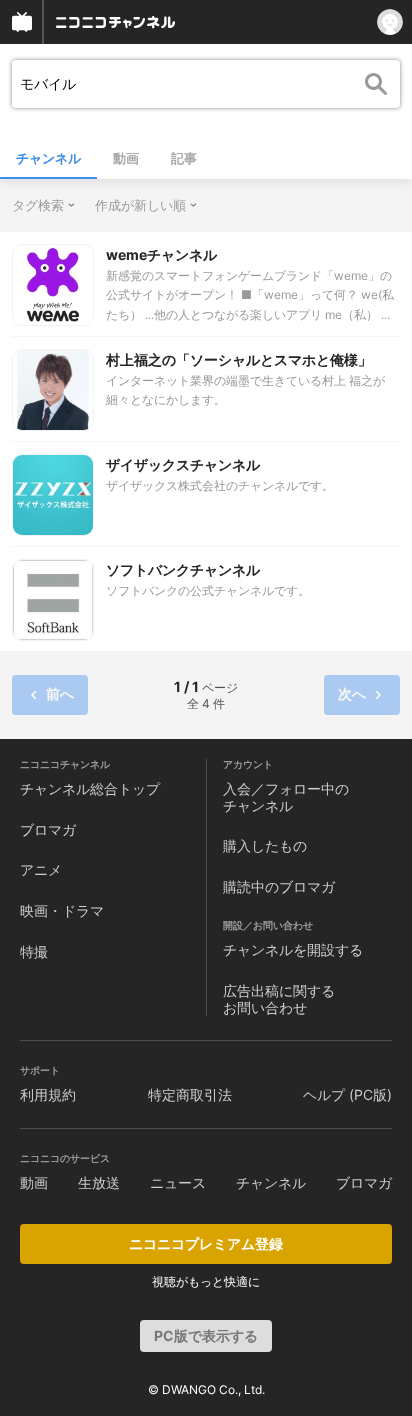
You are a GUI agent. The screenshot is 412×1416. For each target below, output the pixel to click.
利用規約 (48, 1094)
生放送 (99, 1182)
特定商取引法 (190, 1094)
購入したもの (265, 845)
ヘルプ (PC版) (347, 1094)
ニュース (178, 1182)
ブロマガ (48, 829)
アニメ (41, 869)
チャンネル (48, 158)
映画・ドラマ (62, 910)
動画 (126, 158)
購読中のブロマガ (279, 886)
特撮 (34, 951)
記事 (184, 158)
